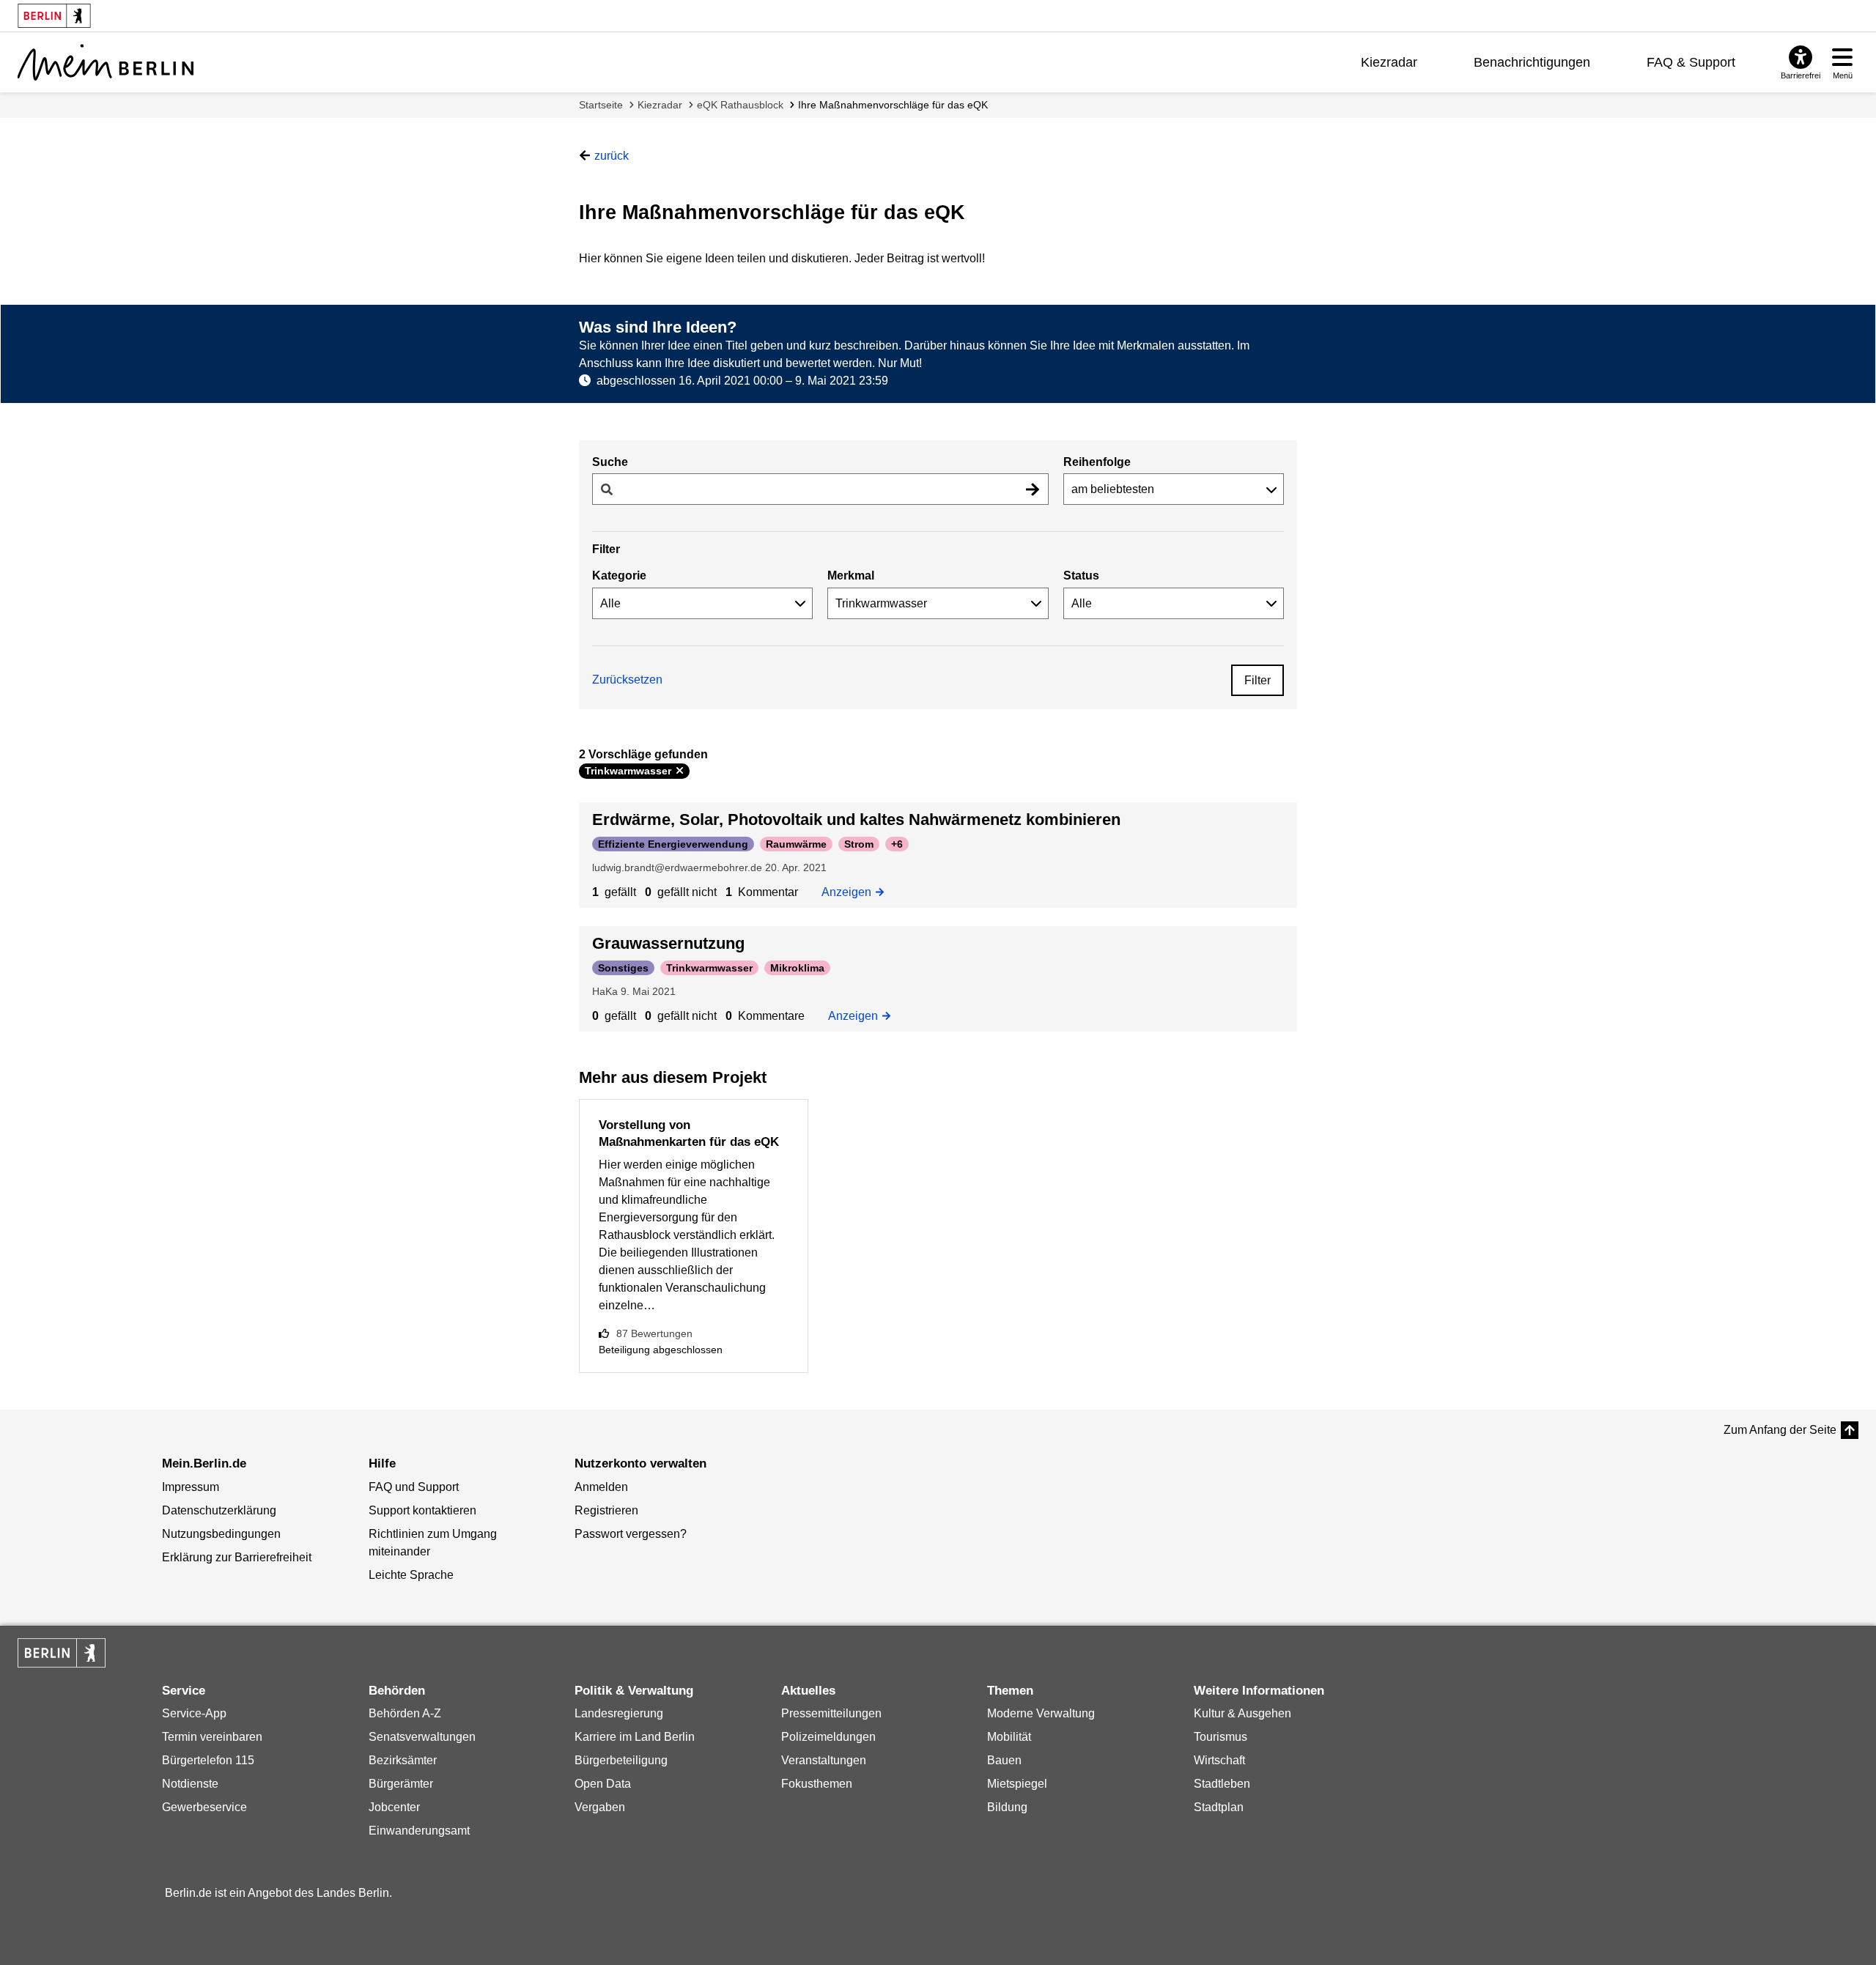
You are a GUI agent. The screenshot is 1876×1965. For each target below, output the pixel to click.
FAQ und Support (414, 1487)
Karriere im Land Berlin (635, 1737)
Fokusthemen (817, 1784)
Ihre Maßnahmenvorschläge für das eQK (893, 105)
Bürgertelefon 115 (208, 1760)
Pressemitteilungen (831, 1713)
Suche (610, 462)
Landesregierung (619, 1713)
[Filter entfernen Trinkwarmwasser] (680, 771)
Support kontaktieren (422, 1510)
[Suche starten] (1033, 489)
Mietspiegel (1017, 1784)
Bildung (1007, 1807)
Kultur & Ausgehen (1242, 1713)
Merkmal (851, 576)
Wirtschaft (1219, 1760)
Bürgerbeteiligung (621, 1760)
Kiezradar (1389, 62)
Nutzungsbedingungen (221, 1534)
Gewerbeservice (204, 1807)
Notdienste (190, 1784)
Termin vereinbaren (212, 1737)
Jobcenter (394, 1807)
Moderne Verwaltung (1041, 1713)
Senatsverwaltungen (422, 1737)
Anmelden (601, 1487)
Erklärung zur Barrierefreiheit (237, 1557)
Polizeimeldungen (828, 1737)
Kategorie (619, 576)
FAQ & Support (1691, 62)
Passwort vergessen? (631, 1534)
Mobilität (1009, 1737)
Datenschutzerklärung (219, 1510)
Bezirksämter (403, 1760)
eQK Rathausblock (740, 105)
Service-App (194, 1713)
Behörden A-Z (405, 1713)
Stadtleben (1222, 1784)
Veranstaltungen (824, 1760)
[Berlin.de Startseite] (62, 1653)
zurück (612, 156)
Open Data (603, 1784)
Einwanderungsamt (419, 1831)
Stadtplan (1219, 1807)
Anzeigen (851, 892)
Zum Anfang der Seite (1780, 1430)
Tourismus (1220, 1737)
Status (1081, 576)
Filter (1258, 680)
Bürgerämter (401, 1784)
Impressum (191, 1487)
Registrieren (606, 1510)
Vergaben (600, 1807)
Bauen (1004, 1760)
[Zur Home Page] (106, 62)
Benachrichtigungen (1532, 62)
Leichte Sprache (411, 1575)
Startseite (601, 105)
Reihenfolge (1097, 462)
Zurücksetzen (627, 680)
